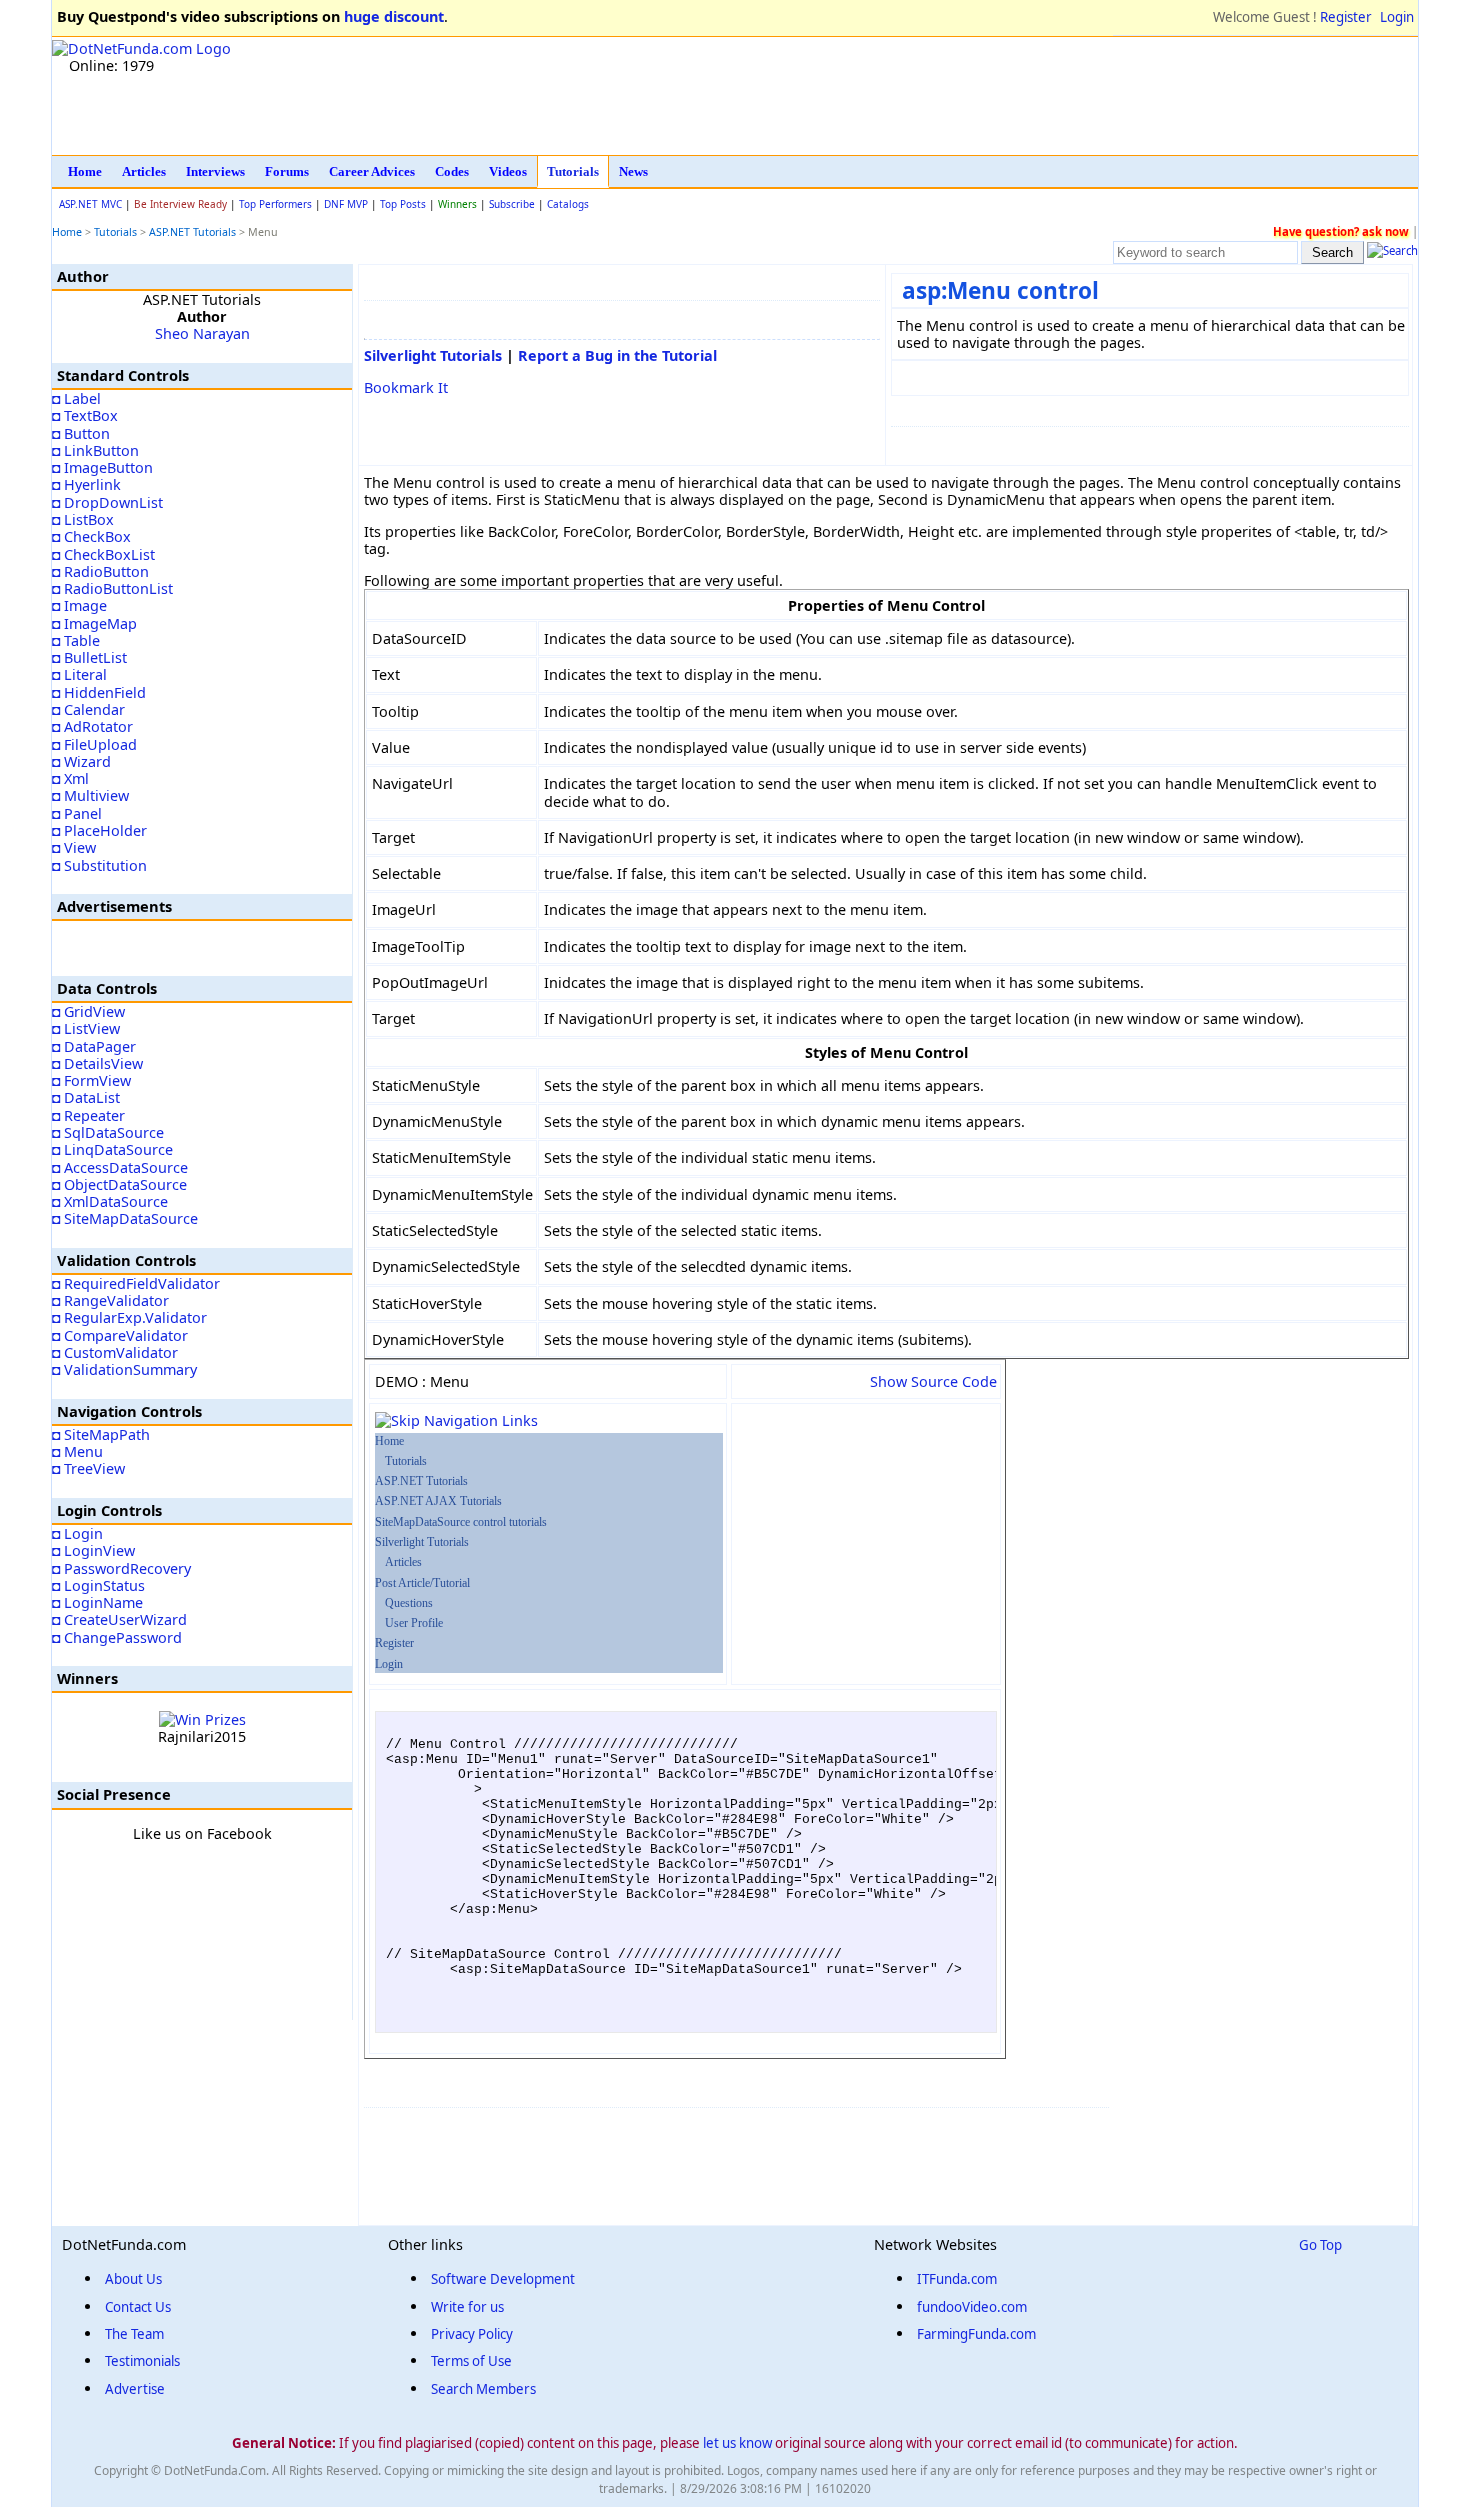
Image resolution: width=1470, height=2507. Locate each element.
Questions (409, 1603)
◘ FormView (91, 1080)
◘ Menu (77, 1451)
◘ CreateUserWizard (119, 1619)
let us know (737, 2443)
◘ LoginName (97, 1602)
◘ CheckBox (91, 536)
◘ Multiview (90, 795)
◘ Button (81, 433)
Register (1346, 17)
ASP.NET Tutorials (194, 232)
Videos (508, 171)
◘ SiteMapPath (101, 1434)
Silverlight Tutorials (433, 355)
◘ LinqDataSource (112, 1149)
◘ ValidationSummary (124, 1369)
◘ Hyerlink (86, 484)
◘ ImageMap (94, 623)
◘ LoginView (93, 1550)
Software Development (503, 2279)
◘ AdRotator (92, 726)
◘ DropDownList (107, 502)
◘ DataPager (94, 1046)
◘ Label (76, 398)
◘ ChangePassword (117, 1637)
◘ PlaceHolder (99, 830)
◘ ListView (86, 1028)
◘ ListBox (83, 519)
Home (85, 171)
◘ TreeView (88, 1468)
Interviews (215, 171)
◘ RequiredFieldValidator (136, 1283)
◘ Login (77, 1533)
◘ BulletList (89, 657)
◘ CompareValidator (120, 1335)
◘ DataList (86, 1097)
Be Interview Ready (180, 204)
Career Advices (372, 171)
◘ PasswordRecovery (121, 1568)
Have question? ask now (1341, 231)
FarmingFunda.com (976, 2334)
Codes (452, 171)
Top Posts (403, 204)
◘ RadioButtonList (112, 588)
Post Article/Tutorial (422, 1583)
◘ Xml (70, 778)
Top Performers (275, 204)
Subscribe (512, 204)
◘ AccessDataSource (120, 1167)
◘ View (74, 847)
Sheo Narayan (202, 333)
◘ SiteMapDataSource (125, 1218)
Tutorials (573, 171)
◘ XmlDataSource (110, 1201)
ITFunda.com (957, 2279)
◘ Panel (77, 813)
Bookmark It (406, 387)
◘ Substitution (99, 865)
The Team (134, 2334)
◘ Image (79, 605)
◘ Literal (79, 674)
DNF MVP (346, 204)
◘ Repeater (88, 1115)
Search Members (483, 2389)
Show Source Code (933, 1381)
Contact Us (138, 2307)
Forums (287, 171)
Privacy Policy (472, 2334)
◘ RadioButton (100, 571)
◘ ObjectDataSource (119, 1184)
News (633, 171)
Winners (457, 204)
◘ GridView (88, 1011)
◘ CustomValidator (115, 1352)
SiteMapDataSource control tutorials (461, 1522)
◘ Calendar (88, 709)
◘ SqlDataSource (108, 1132)
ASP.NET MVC (90, 204)
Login (1397, 17)
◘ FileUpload (94, 744)
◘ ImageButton (102, 467)
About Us (133, 2279)
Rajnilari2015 (202, 1736)
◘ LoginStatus (98, 1585)
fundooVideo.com (972, 2307)
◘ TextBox (85, 415)
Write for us (467, 2307)
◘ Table (76, 640)
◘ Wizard (81, 761)
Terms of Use (471, 2361)
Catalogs (568, 204)
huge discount (394, 16)
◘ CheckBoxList (103, 554)
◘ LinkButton (95, 450)
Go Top (1320, 2245)
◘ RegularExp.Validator (129, 1317)
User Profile (414, 1623)
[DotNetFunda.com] (141, 48)
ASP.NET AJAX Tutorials (438, 1501)
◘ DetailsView (97, 1063)
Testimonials (142, 2361)
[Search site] (1392, 252)
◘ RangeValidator (110, 1300)
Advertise (135, 2389)
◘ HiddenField (99, 692)
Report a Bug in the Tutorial (617, 355)
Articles (144, 171)
